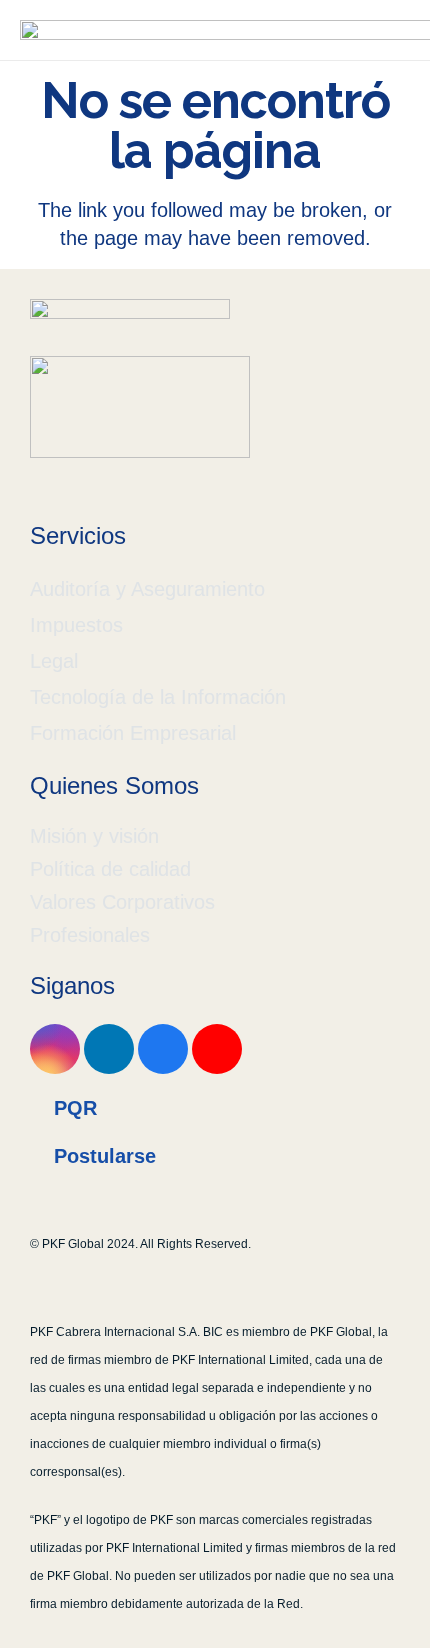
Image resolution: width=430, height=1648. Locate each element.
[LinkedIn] (109, 1049)
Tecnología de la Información (158, 697)
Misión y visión (94, 836)
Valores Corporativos (122, 902)
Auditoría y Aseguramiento (147, 589)
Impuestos (76, 625)
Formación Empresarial (133, 733)
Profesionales (90, 935)
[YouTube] (217, 1049)
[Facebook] (163, 1049)
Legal (54, 661)
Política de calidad (110, 869)
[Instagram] (55, 1049)
